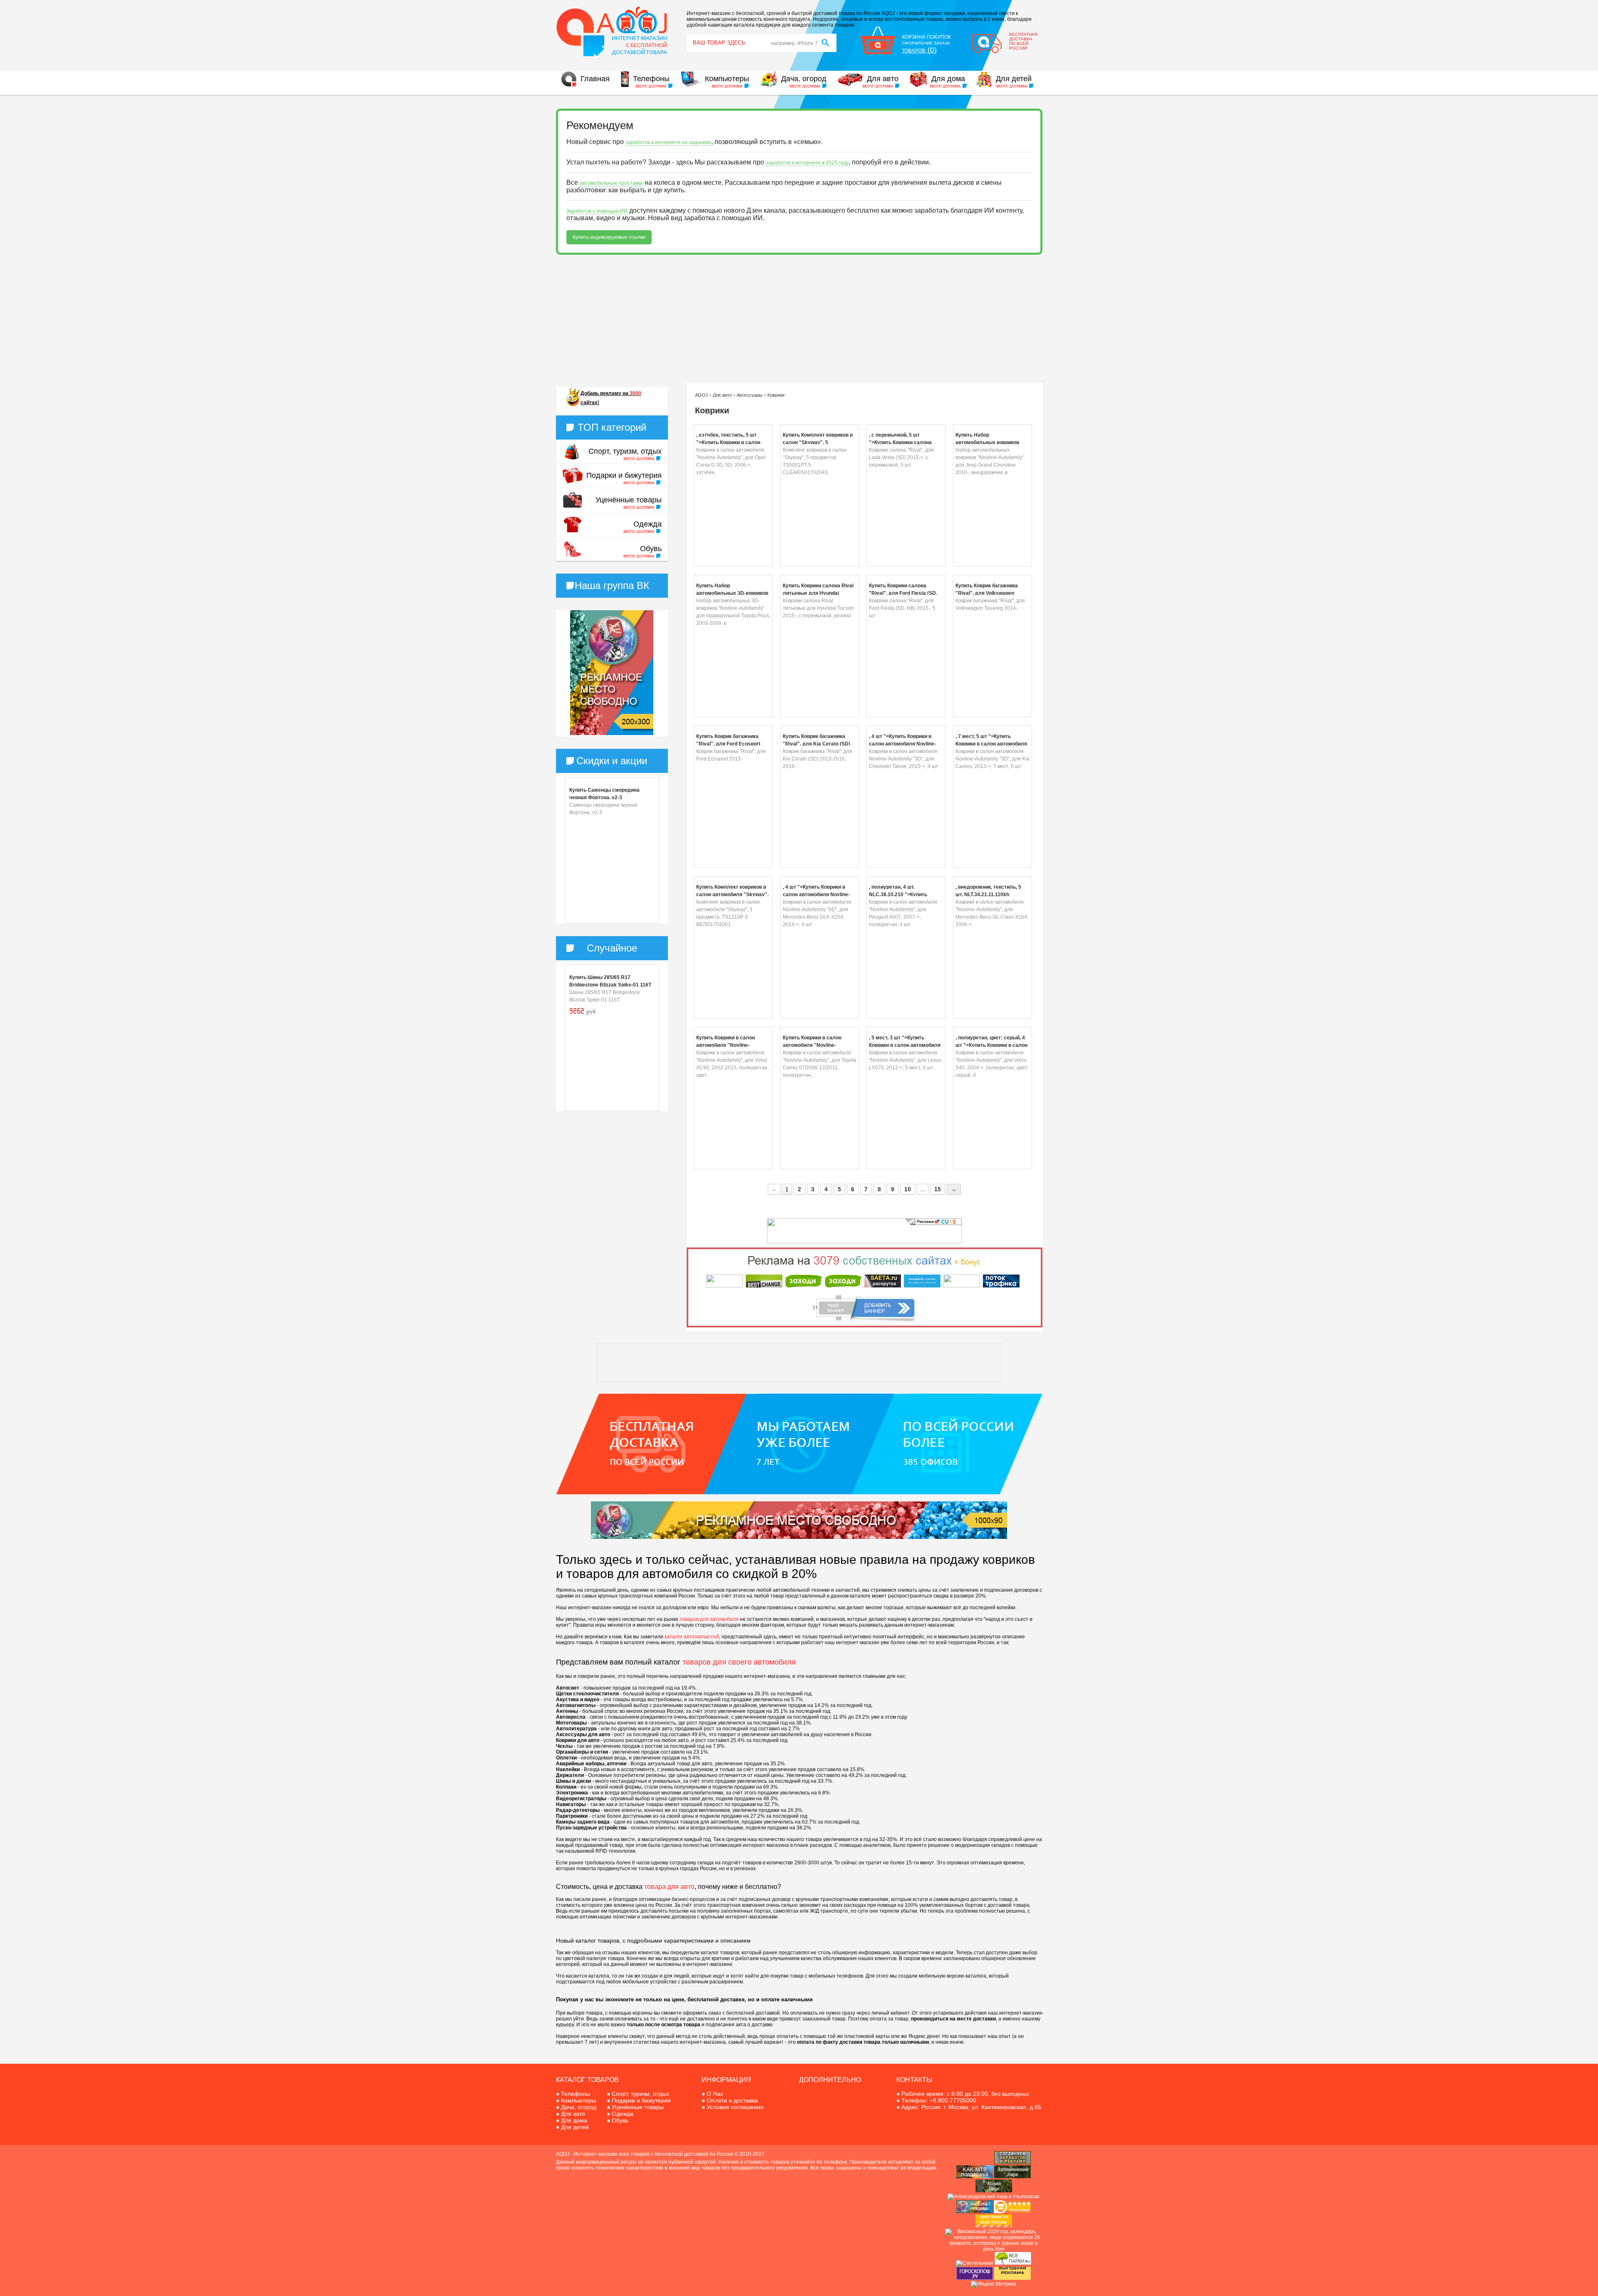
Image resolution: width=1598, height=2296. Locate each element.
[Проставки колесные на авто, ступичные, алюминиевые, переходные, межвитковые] (994, 2226)
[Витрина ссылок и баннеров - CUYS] (975, 2212)
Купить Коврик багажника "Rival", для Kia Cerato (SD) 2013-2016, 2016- (816, 744)
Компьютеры (727, 79)
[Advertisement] (799, 319)
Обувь (651, 549)
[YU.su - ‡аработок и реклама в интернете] (1012, 2278)
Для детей (1014, 79)
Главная (595, 79)
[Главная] (612, 55)
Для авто (883, 79)
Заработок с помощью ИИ (597, 211)
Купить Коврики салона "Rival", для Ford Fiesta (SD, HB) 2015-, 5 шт (903, 593)
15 (938, 1189)
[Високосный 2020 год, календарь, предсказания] (994, 2249)
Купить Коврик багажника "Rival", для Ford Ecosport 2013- (728, 744)
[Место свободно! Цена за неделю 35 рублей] (612, 733)
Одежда (648, 524)
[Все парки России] (1013, 2263)
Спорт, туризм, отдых (625, 451)
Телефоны (651, 79)
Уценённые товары (629, 500)
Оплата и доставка (732, 2100)
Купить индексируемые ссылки (609, 237)
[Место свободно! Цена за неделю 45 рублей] (799, 1537)
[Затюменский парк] (1012, 2177)
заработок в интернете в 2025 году (807, 163)
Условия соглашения (735, 2107)
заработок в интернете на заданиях (668, 142)
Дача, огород (804, 79)
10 (908, 1189)
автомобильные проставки (611, 183)
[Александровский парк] (994, 2197)
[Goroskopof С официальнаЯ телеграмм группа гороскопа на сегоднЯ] (975, 2278)
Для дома (948, 79)
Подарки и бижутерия (624, 475)
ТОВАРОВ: (919, 51)
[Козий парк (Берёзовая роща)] (994, 2191)
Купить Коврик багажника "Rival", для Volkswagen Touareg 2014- (987, 593)
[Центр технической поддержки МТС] (975, 2177)
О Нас (715, 2094)
